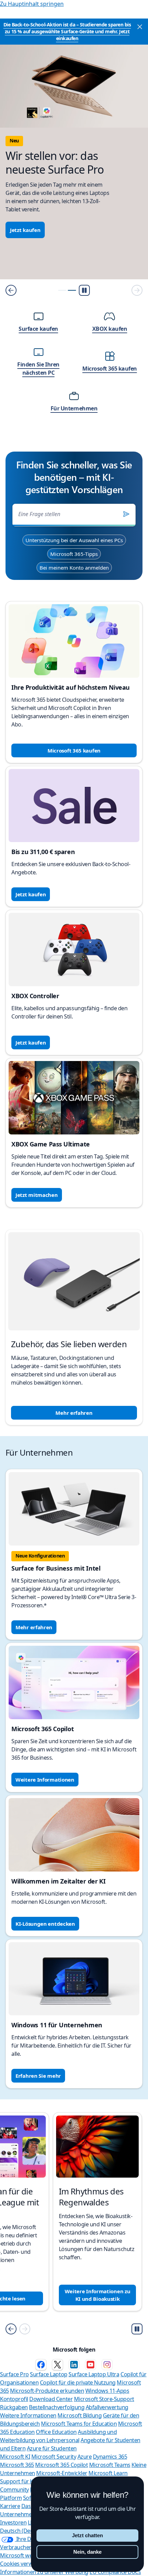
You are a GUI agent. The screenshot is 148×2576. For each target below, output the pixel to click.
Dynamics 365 (110, 2457)
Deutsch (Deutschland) (28, 2531)
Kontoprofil (14, 2399)
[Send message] (126, 514)
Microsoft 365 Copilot (61, 2465)
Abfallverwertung (107, 2407)
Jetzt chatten (87, 2535)
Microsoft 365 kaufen (74, 750)
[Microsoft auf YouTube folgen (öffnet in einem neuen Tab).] (91, 2365)
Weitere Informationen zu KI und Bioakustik (98, 2295)
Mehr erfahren (74, 1413)
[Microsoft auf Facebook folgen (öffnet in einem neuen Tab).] (41, 2365)
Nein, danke (87, 2552)
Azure (85, 2457)
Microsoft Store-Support (104, 2399)
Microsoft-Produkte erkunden (47, 2391)
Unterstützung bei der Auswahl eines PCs (74, 540)
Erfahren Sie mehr (38, 2076)
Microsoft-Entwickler (62, 2473)
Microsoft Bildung (80, 2415)
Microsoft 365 (17, 2465)
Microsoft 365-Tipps (74, 554)
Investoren (13, 2522)
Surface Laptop (49, 2374)
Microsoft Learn (108, 2473)
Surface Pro (14, 2374)
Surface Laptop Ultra (94, 2374)
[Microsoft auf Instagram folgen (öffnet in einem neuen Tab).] (107, 2365)
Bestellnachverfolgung (57, 2407)
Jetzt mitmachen (37, 1195)
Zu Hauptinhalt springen (32, 4)
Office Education (56, 2432)
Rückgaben (14, 2407)
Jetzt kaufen (25, 230)
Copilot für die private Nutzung (78, 2382)
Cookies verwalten (23, 2564)
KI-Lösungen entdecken (45, 1924)
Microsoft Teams (110, 2465)
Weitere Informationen (45, 1780)
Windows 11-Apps (107, 2391)
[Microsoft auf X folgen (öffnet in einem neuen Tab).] (57, 2365)
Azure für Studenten (52, 2448)
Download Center (51, 2399)
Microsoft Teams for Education (79, 2424)
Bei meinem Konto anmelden (74, 568)
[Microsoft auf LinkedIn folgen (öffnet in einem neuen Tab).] (74, 2365)
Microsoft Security (54, 2457)
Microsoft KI (15, 2457)
